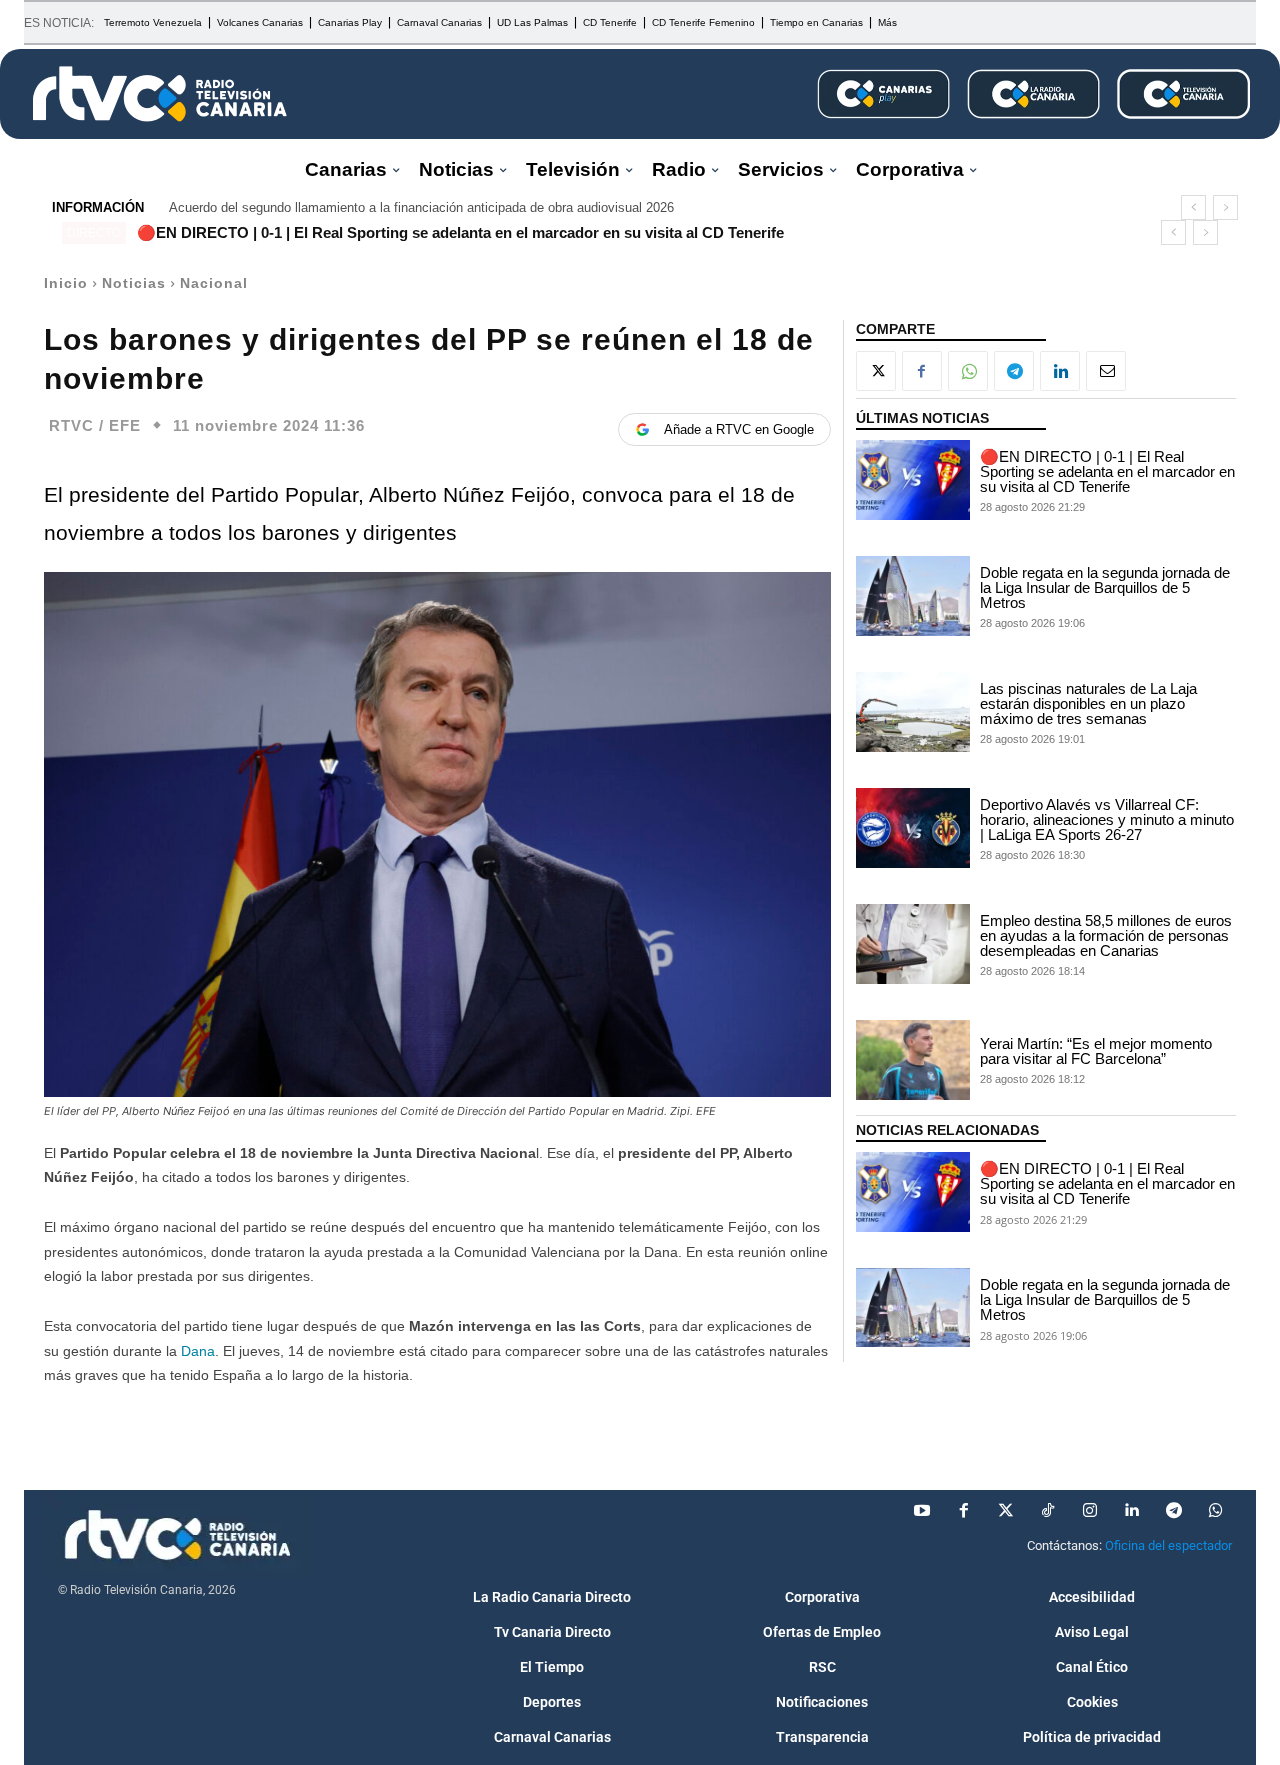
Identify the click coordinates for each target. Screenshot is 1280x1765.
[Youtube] (922, 1511)
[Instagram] (1090, 1511)
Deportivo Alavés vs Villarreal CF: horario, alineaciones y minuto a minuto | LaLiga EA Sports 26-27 (1107, 819)
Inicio (66, 283)
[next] (1225, 207)
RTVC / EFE (95, 425)
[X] (876, 371)
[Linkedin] (1060, 371)
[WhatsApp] (968, 371)
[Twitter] (1006, 1511)
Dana (196, 1351)
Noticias (134, 283)
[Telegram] (1014, 371)
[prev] (1193, 207)
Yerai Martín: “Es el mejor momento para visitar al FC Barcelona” (1096, 1051)
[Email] (1106, 371)
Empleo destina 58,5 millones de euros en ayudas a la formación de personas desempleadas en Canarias (1106, 935)
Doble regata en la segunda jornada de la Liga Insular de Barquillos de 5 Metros (1105, 587)
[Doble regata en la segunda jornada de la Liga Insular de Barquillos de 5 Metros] (913, 596)
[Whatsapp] (1216, 1511)
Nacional (214, 283)
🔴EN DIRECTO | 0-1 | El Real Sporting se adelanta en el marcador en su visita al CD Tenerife (460, 232)
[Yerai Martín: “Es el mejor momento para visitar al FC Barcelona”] (913, 1060)
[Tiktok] (1048, 1511)
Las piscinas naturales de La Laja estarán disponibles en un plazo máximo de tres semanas (1088, 703)
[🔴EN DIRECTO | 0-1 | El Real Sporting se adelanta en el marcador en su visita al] (913, 480)
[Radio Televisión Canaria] (160, 94)
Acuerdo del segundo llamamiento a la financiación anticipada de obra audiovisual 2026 (421, 207)
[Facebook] (922, 371)
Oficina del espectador (1168, 1545)
